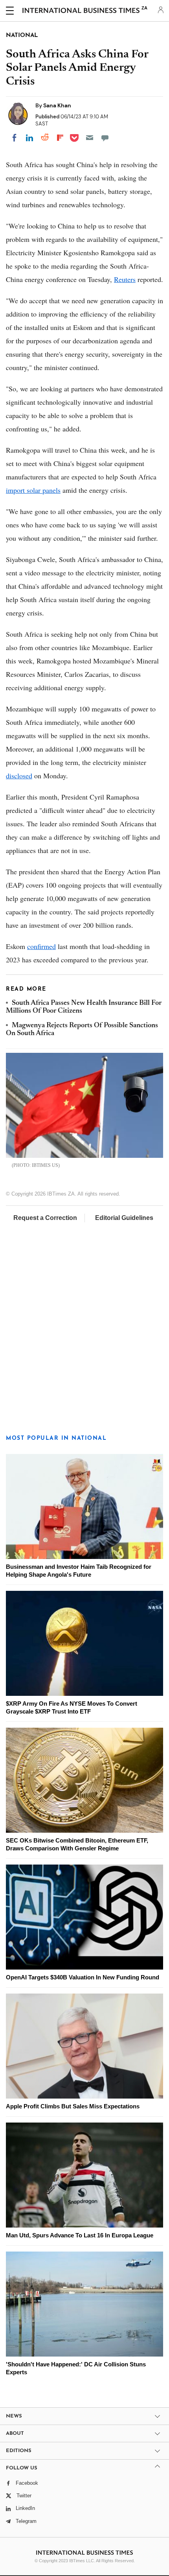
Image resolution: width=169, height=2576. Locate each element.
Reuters (125, 279)
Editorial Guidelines (124, 1218)
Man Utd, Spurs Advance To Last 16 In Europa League (80, 2235)
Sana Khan (57, 105)
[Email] (90, 138)
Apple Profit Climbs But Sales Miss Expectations (73, 2106)
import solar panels (33, 490)
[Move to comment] (105, 138)
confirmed (41, 946)
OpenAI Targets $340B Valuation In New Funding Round (83, 1977)
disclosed (19, 776)
